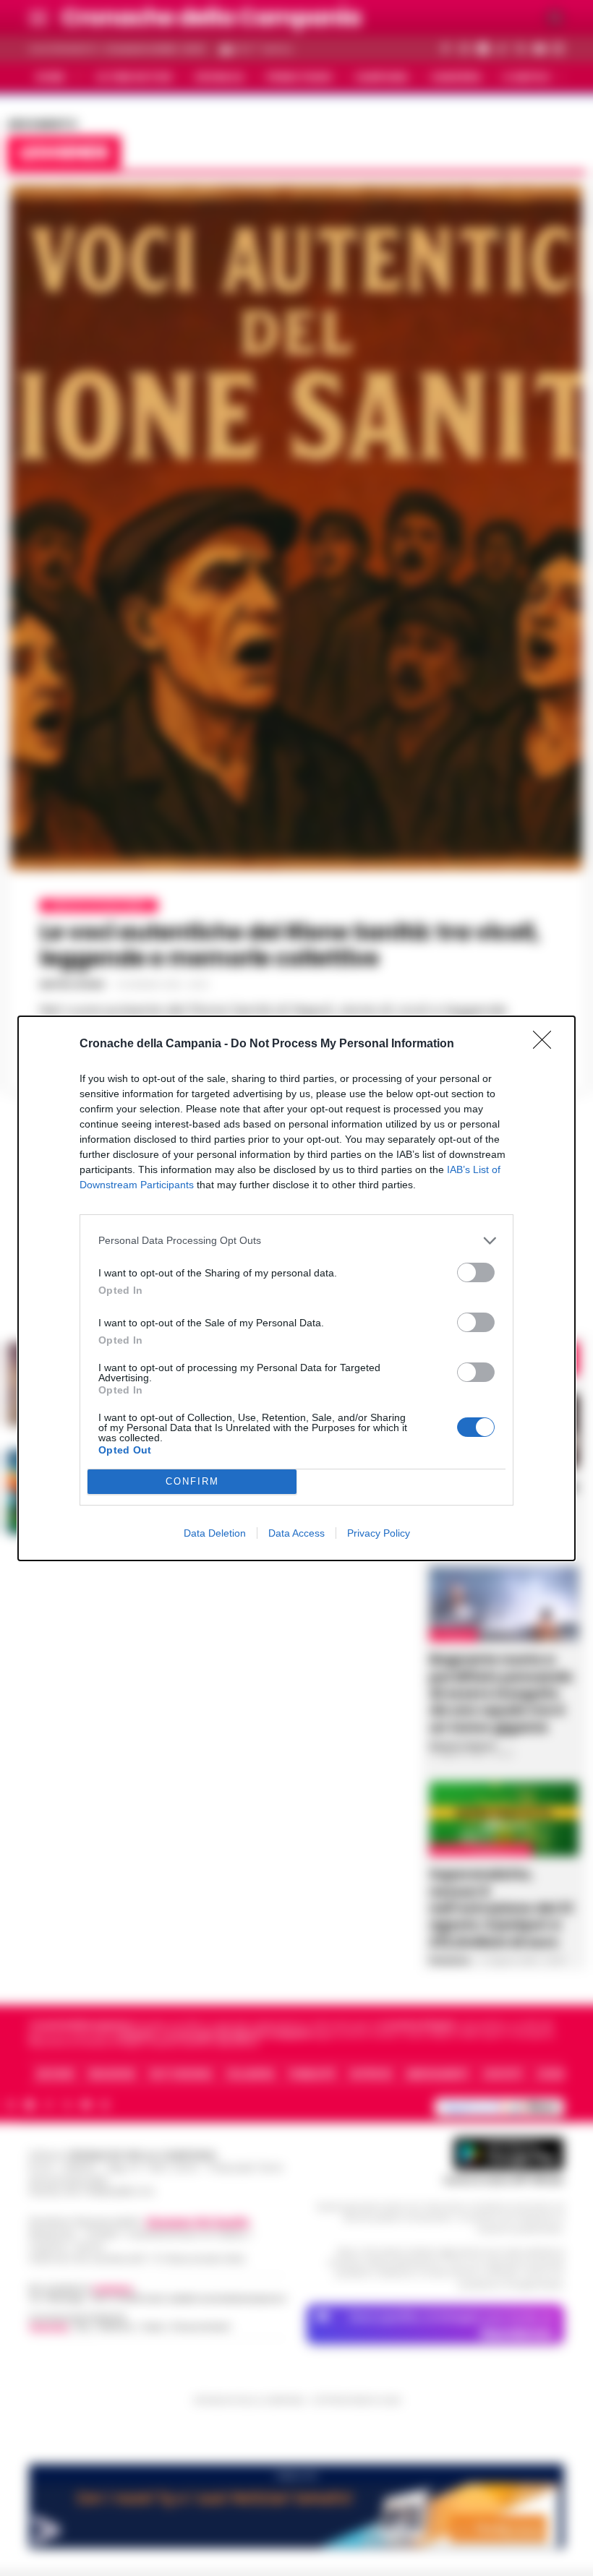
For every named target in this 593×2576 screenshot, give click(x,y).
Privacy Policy (379, 1533)
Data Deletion (215, 1533)
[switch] (476, 1272)
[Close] (547, 1044)
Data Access (296, 1533)
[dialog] (296, 1288)
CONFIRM (192, 1481)
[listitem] (296, 1241)
